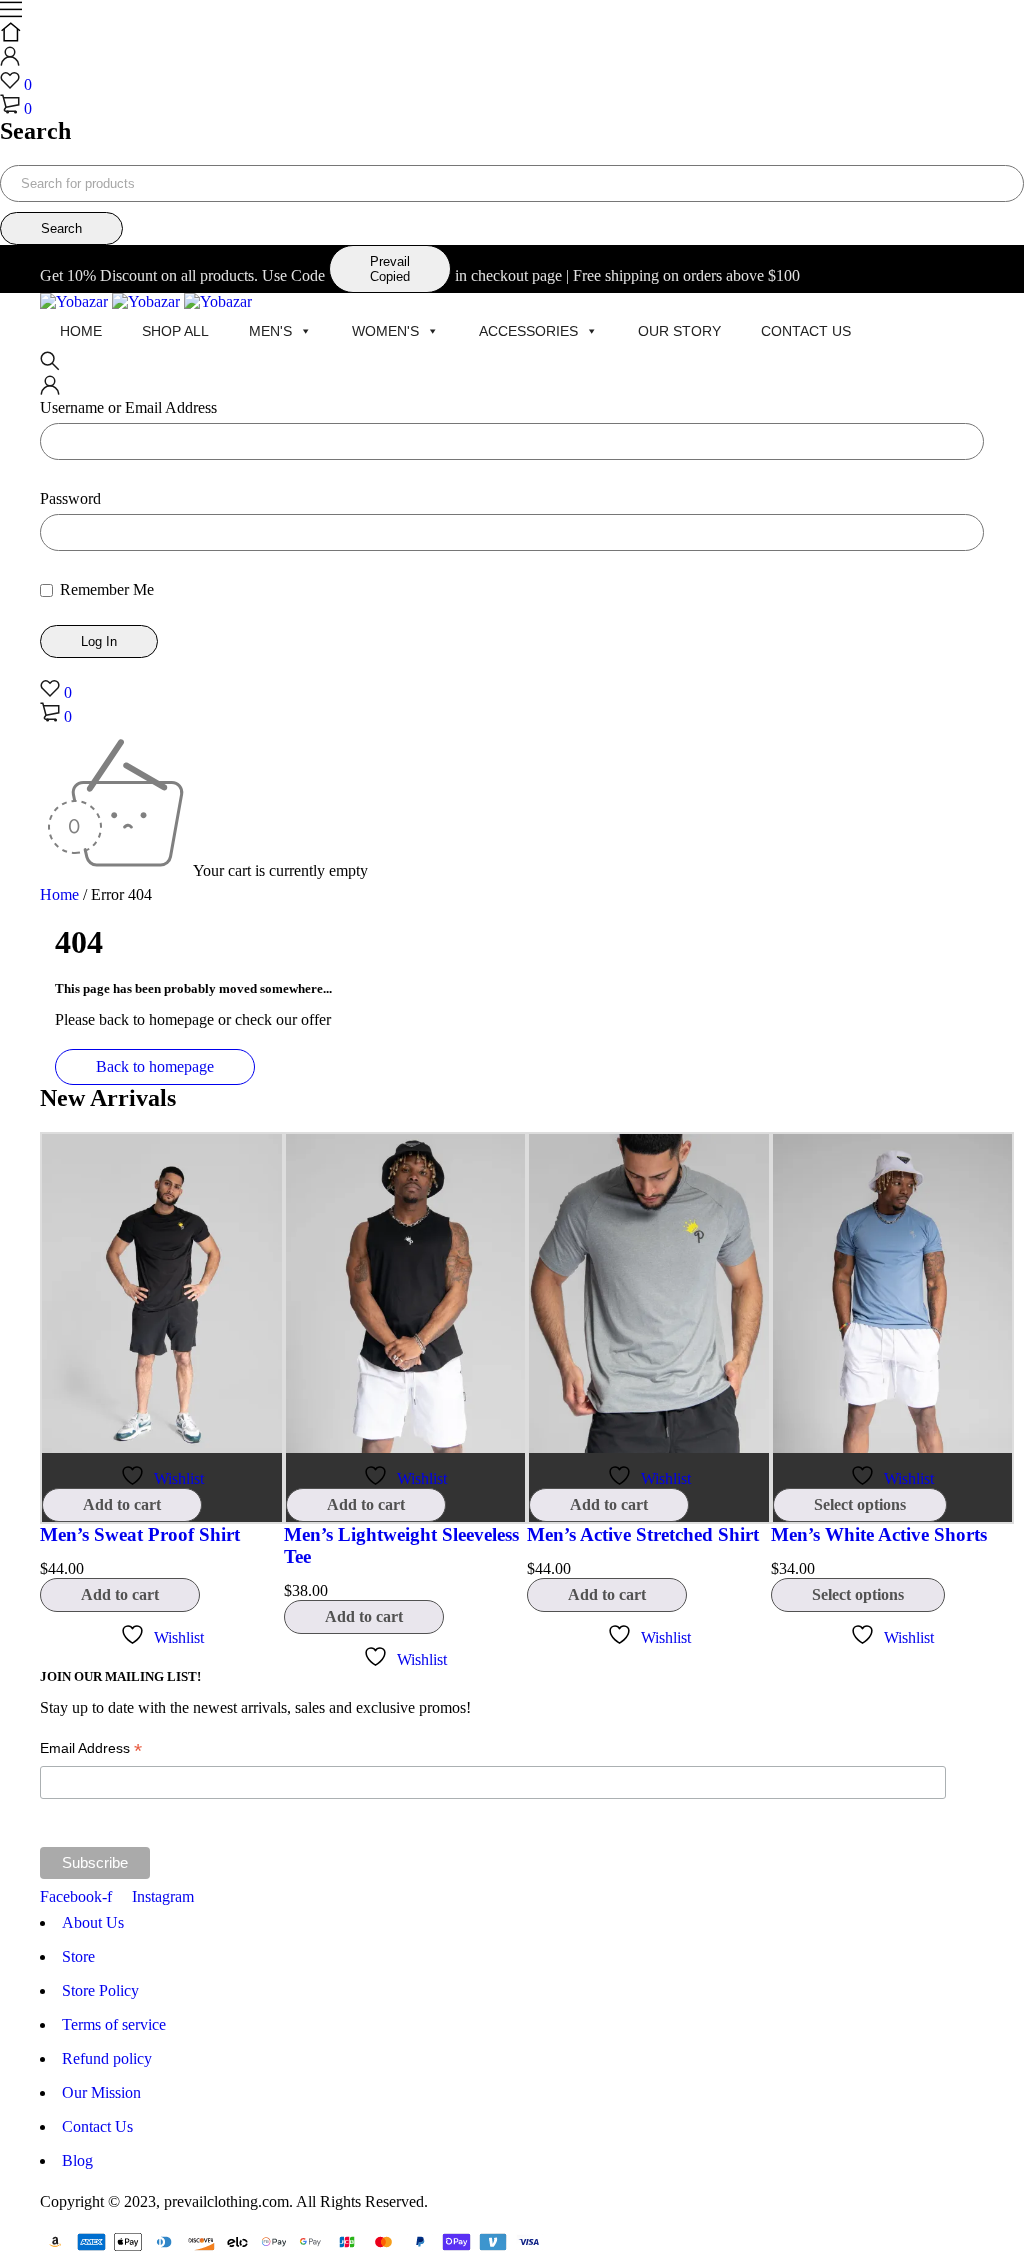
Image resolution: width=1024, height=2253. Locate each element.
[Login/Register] (10, 60)
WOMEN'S (385, 331)
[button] (122, 1505)
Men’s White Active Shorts (879, 1534)
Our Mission (101, 2092)
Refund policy (107, 2058)
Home (81, 331)
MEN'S (270, 331)
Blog (77, 2160)
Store (78, 1956)
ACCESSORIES (528, 331)
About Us (93, 1922)
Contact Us (97, 2126)
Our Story (679, 331)
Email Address (91, 1750)
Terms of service (114, 2024)
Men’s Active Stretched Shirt (643, 1534)
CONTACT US (806, 331)
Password (70, 498)
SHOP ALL (175, 331)
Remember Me (105, 589)
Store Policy (100, 1990)
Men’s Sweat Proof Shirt (140, 1534)
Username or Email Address (128, 407)
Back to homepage (155, 1066)
